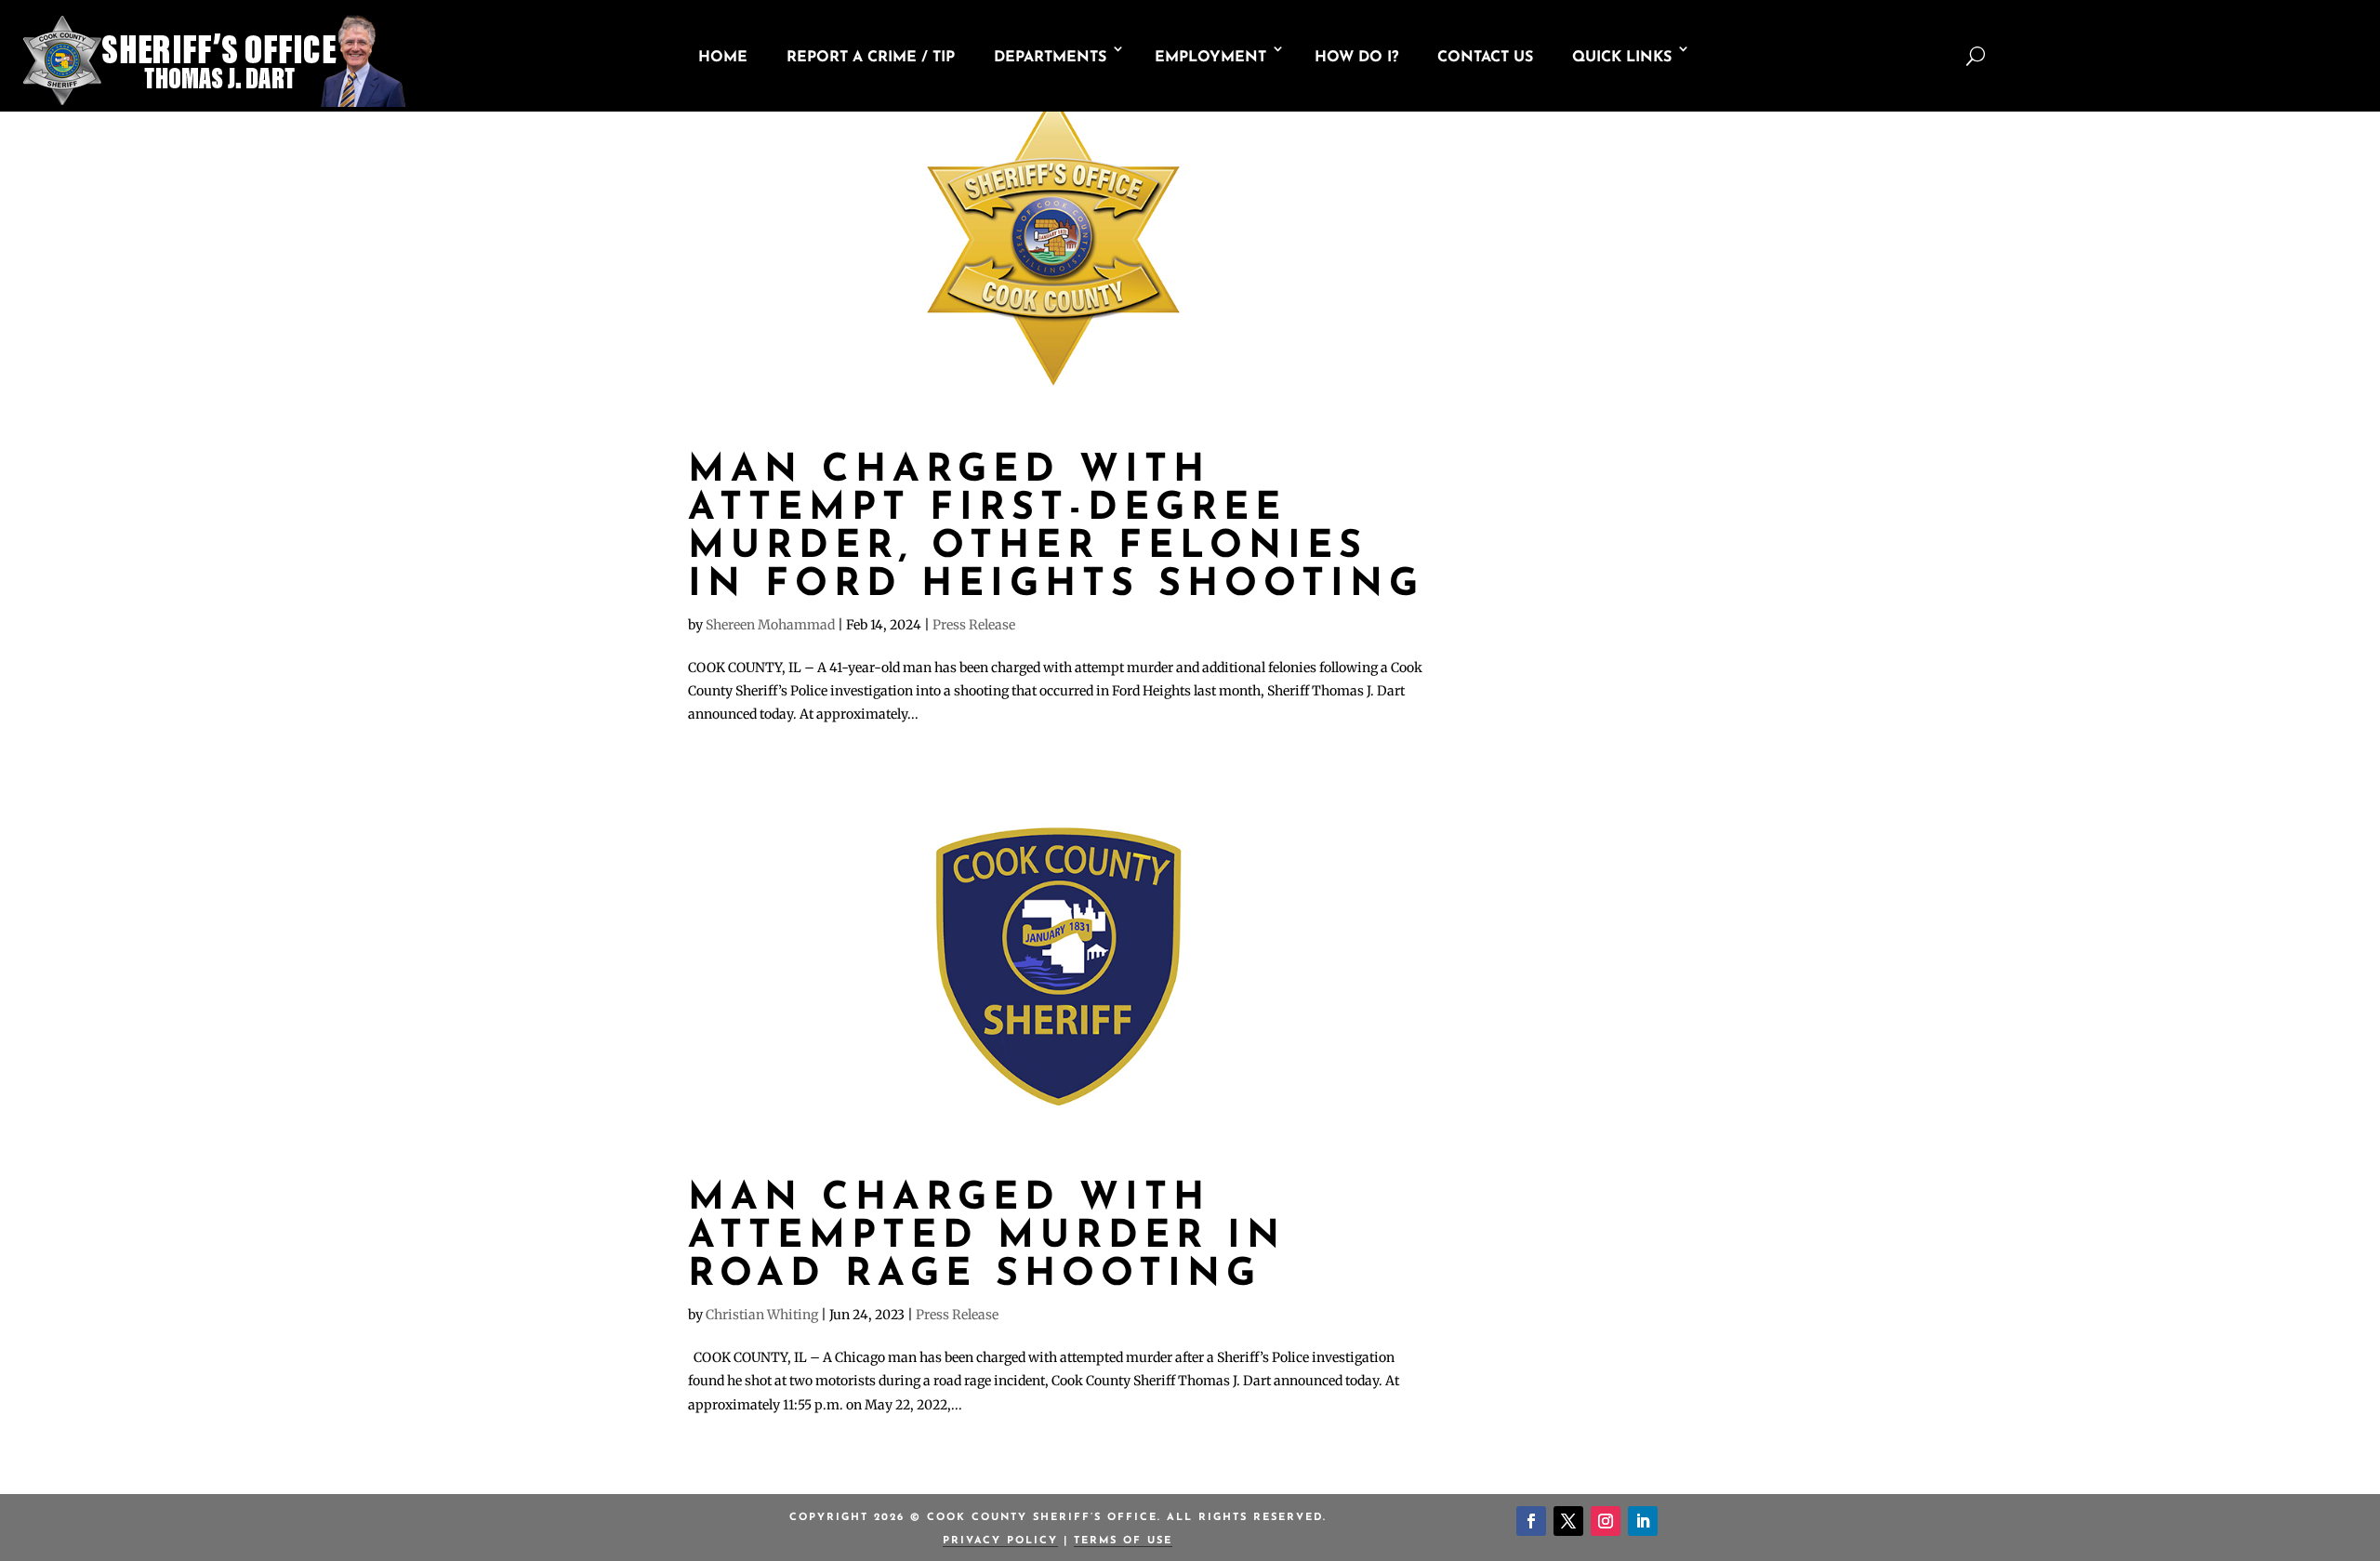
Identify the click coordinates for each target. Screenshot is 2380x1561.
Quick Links (1622, 58)
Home (723, 58)
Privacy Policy (1000, 1541)
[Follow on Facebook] (1531, 1521)
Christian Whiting (762, 1315)
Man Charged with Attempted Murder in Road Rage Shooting (987, 1237)
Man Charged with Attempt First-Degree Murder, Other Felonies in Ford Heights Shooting (1056, 528)
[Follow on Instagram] (1606, 1521)
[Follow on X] (1568, 1521)
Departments (1050, 58)
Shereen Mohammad (770, 625)
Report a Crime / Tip (871, 58)
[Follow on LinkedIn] (1643, 1521)
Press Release (974, 625)
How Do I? (1356, 58)
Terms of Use (1123, 1541)
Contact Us (1485, 58)
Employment (1210, 58)
